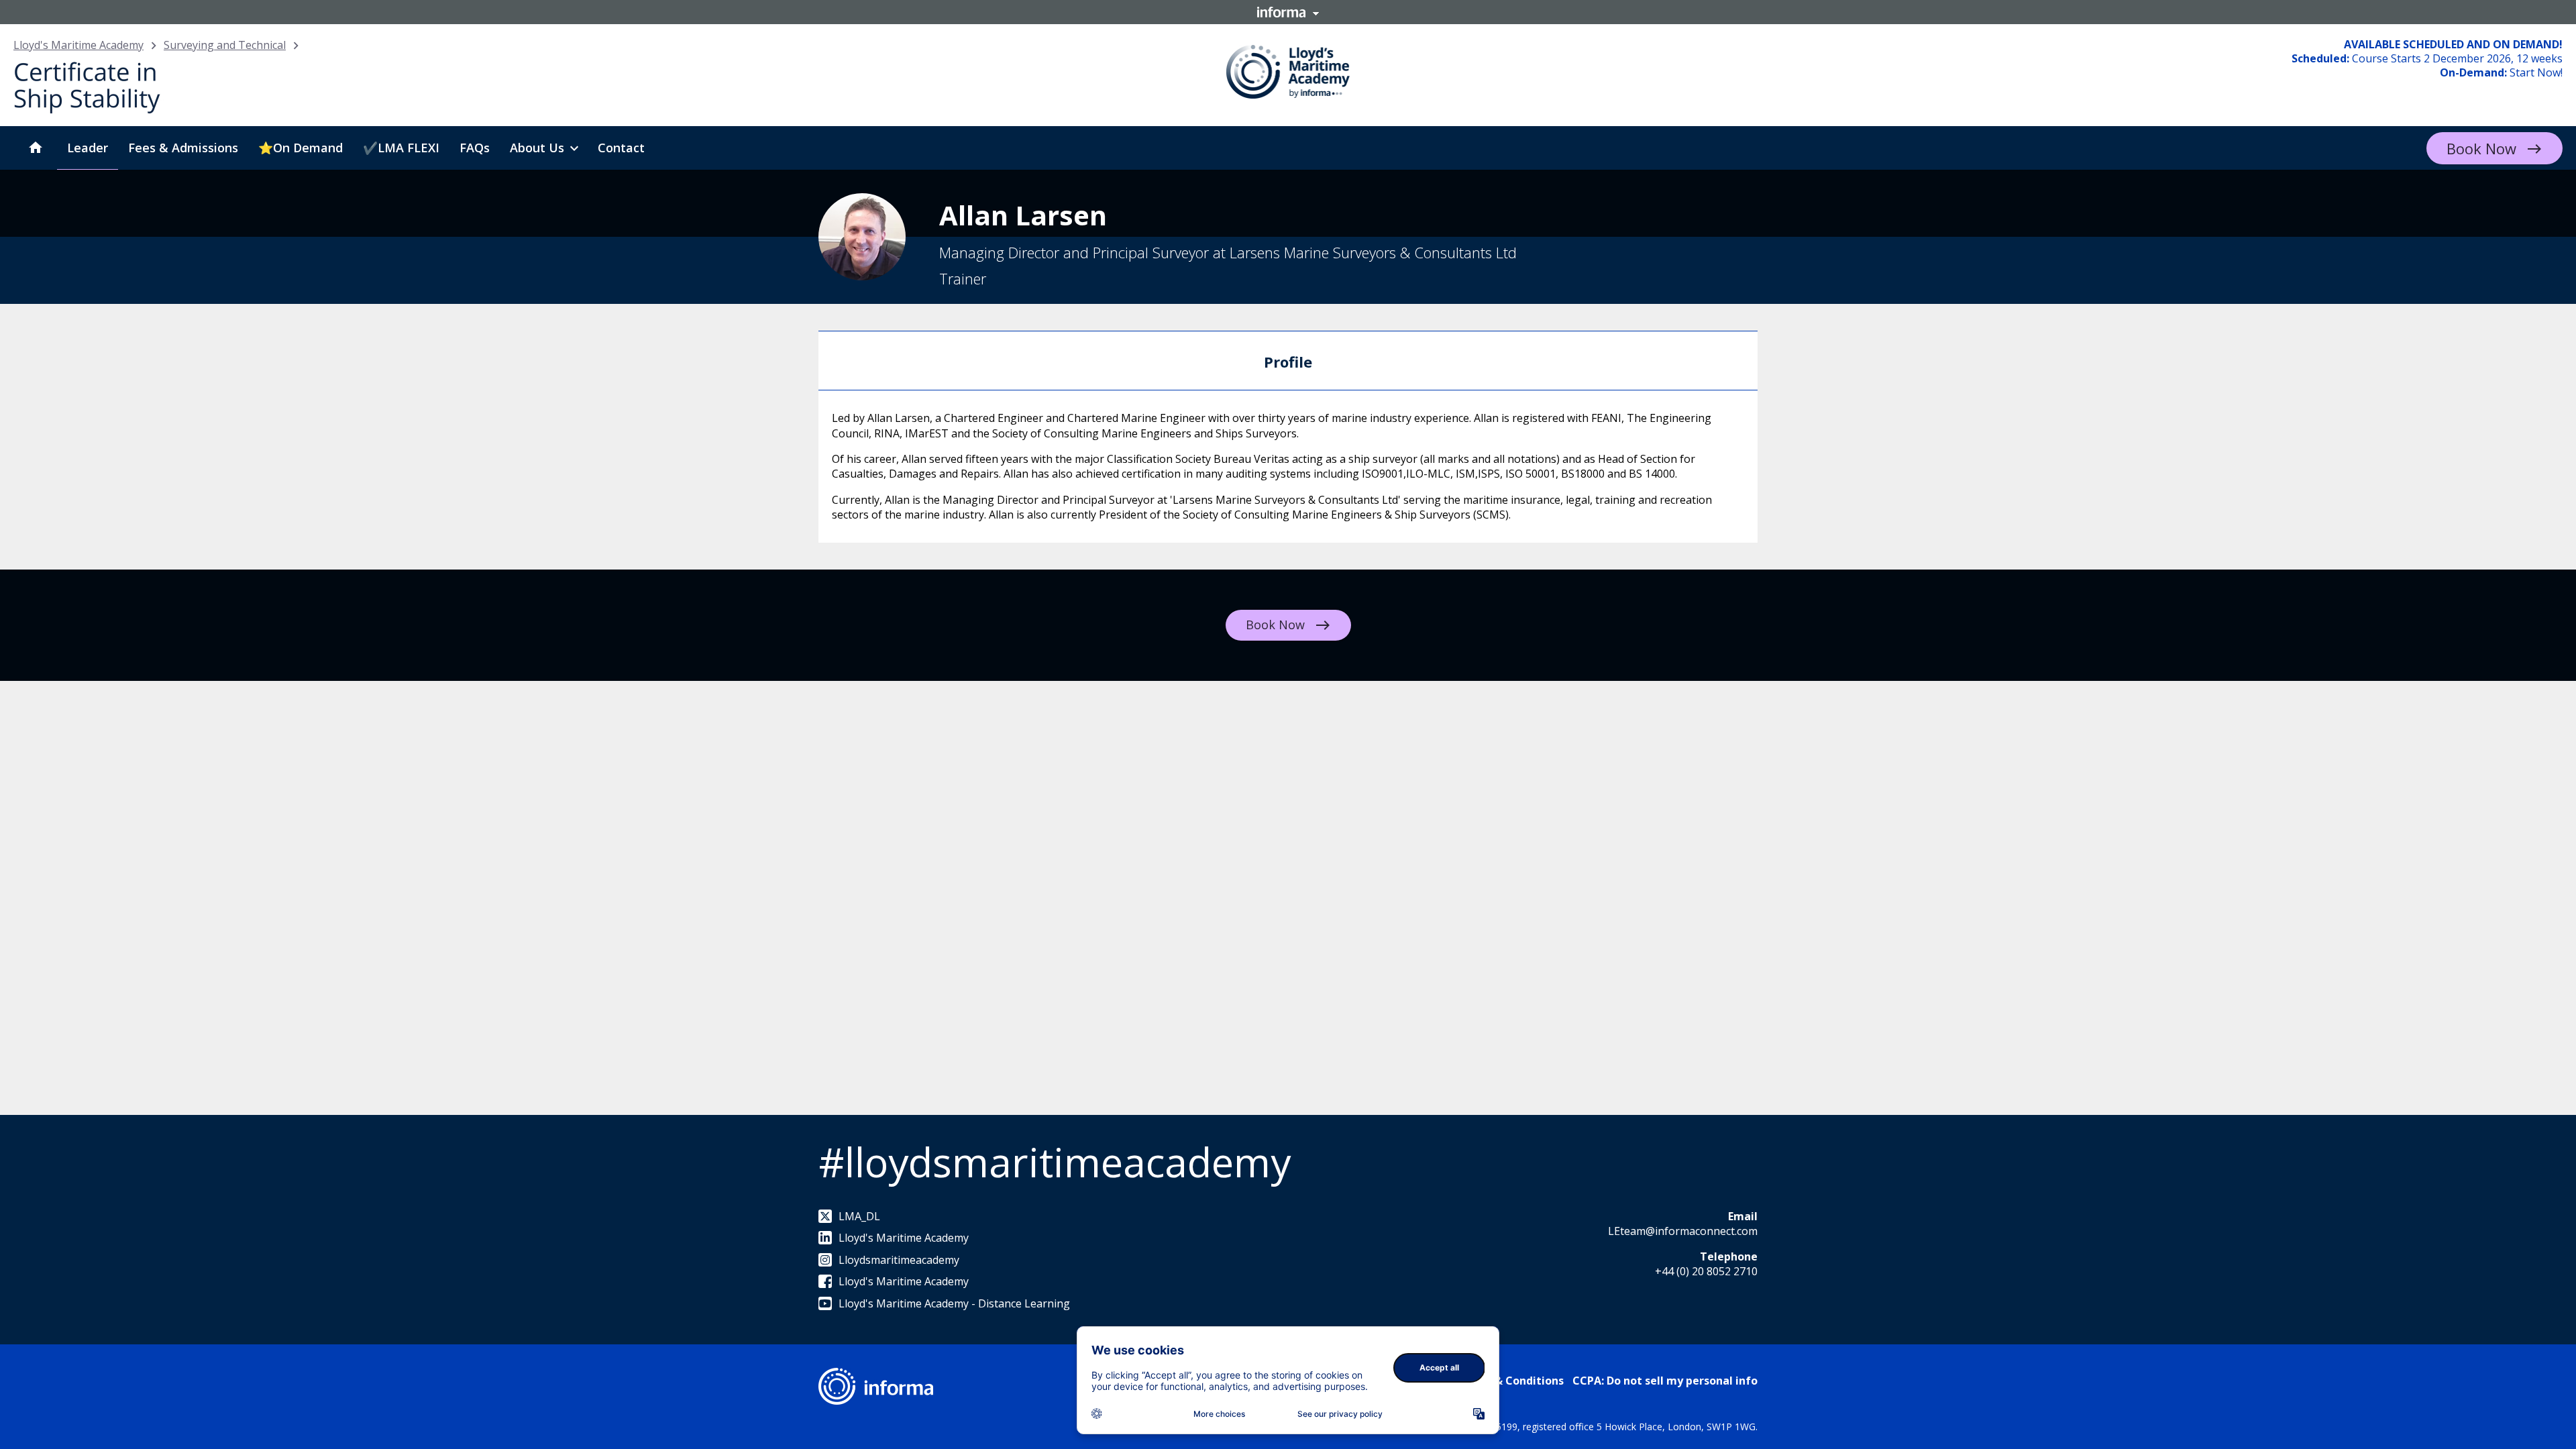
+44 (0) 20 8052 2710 (1706, 1271)
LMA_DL (859, 1216)
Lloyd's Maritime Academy (78, 45)
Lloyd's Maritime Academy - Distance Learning (954, 1303)
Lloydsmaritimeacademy (899, 1260)
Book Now (2481, 148)
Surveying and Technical (225, 45)
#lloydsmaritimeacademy (1055, 1162)
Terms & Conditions (1510, 1381)
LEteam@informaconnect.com (1683, 1231)
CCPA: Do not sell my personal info (1665, 1381)
